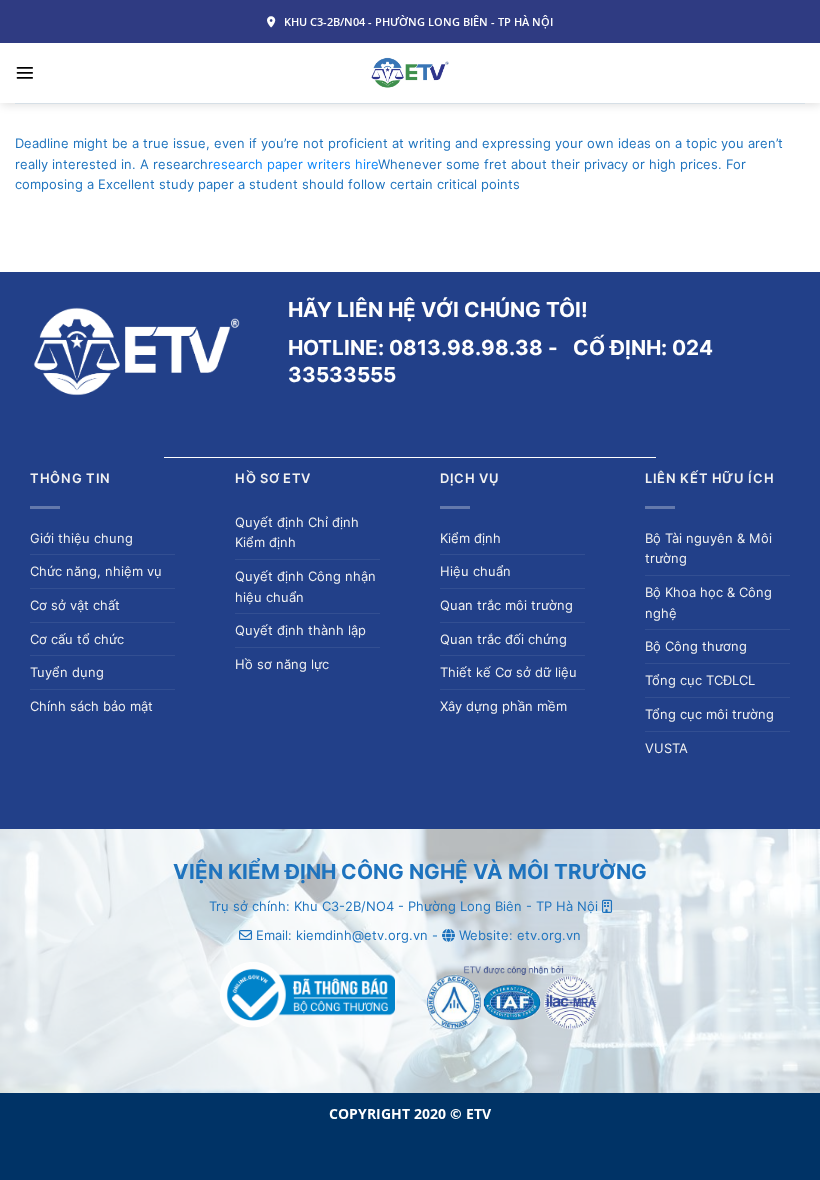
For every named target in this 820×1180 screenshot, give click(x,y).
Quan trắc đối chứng (503, 639)
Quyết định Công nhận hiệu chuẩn (305, 586)
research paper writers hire (293, 164)
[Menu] (25, 73)
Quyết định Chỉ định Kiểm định (297, 532)
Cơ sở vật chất (75, 605)
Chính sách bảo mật (91, 706)
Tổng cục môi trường (709, 714)
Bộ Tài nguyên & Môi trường (708, 548)
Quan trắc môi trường (506, 605)
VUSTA (666, 748)
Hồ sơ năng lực (282, 664)
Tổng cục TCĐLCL (700, 680)
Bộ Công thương (696, 646)
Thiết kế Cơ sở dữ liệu (508, 672)
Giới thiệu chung (81, 538)
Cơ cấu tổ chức (77, 639)
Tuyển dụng (67, 672)
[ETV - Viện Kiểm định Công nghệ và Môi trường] (410, 73)
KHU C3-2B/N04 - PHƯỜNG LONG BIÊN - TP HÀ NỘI (417, 21)
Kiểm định (470, 538)
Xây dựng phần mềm (503, 706)
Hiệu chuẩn (475, 571)
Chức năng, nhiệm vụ (96, 571)
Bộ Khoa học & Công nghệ (708, 602)
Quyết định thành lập (300, 630)
